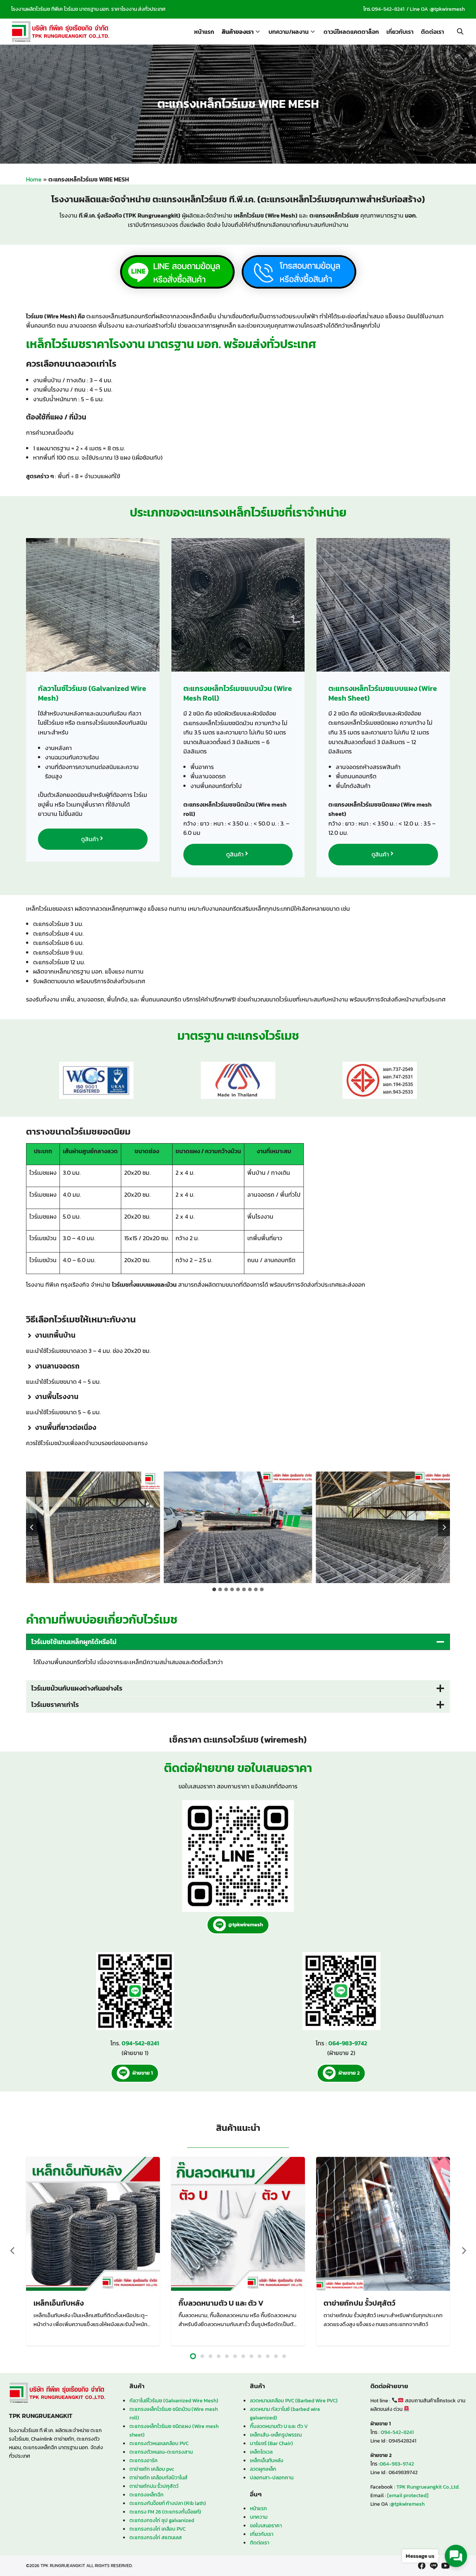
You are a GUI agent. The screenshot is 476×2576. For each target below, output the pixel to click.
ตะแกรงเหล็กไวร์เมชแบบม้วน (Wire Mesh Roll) (238, 693)
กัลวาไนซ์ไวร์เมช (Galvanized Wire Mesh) (92, 693)
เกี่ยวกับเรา (400, 32)
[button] (86, 1527)
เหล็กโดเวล (261, 2452)
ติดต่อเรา (432, 32)
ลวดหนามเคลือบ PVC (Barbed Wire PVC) (294, 2400)
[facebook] (422, 2566)
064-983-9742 (397, 2464)
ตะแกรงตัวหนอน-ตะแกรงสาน (161, 2452)
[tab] (214, 1589)
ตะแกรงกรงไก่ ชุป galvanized (162, 2520)
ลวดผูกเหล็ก (263, 2469)
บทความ (259, 2517)
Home (34, 179)
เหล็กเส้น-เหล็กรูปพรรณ (276, 2435)
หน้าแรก (204, 32)
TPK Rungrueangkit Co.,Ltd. (428, 2487)
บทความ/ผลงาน (289, 32)
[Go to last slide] (32, 1527)
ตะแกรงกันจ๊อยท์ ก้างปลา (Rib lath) (168, 2503)
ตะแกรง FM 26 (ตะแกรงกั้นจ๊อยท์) (165, 2512)
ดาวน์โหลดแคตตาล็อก (351, 32)
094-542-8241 (388, 9)
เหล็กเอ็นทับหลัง (59, 2303)
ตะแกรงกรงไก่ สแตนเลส (156, 2537)
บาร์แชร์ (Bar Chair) (271, 2443)
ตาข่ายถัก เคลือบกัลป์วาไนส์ (158, 2477)
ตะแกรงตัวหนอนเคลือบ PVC (159, 2443)
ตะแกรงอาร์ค (144, 2460)
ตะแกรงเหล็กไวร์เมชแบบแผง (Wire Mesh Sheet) (383, 693)
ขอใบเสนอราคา (266, 2525)
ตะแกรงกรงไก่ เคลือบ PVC (157, 2529)
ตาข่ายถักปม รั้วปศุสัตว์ (359, 2303)
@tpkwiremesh (448, 9)
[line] (434, 2566)
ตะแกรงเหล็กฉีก (147, 2495)
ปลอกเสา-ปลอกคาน (272, 2477)
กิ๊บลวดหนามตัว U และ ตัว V (221, 2303)
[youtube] (446, 2566)
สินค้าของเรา (238, 32)
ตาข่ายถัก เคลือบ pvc (152, 2469)
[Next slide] (444, 1527)
